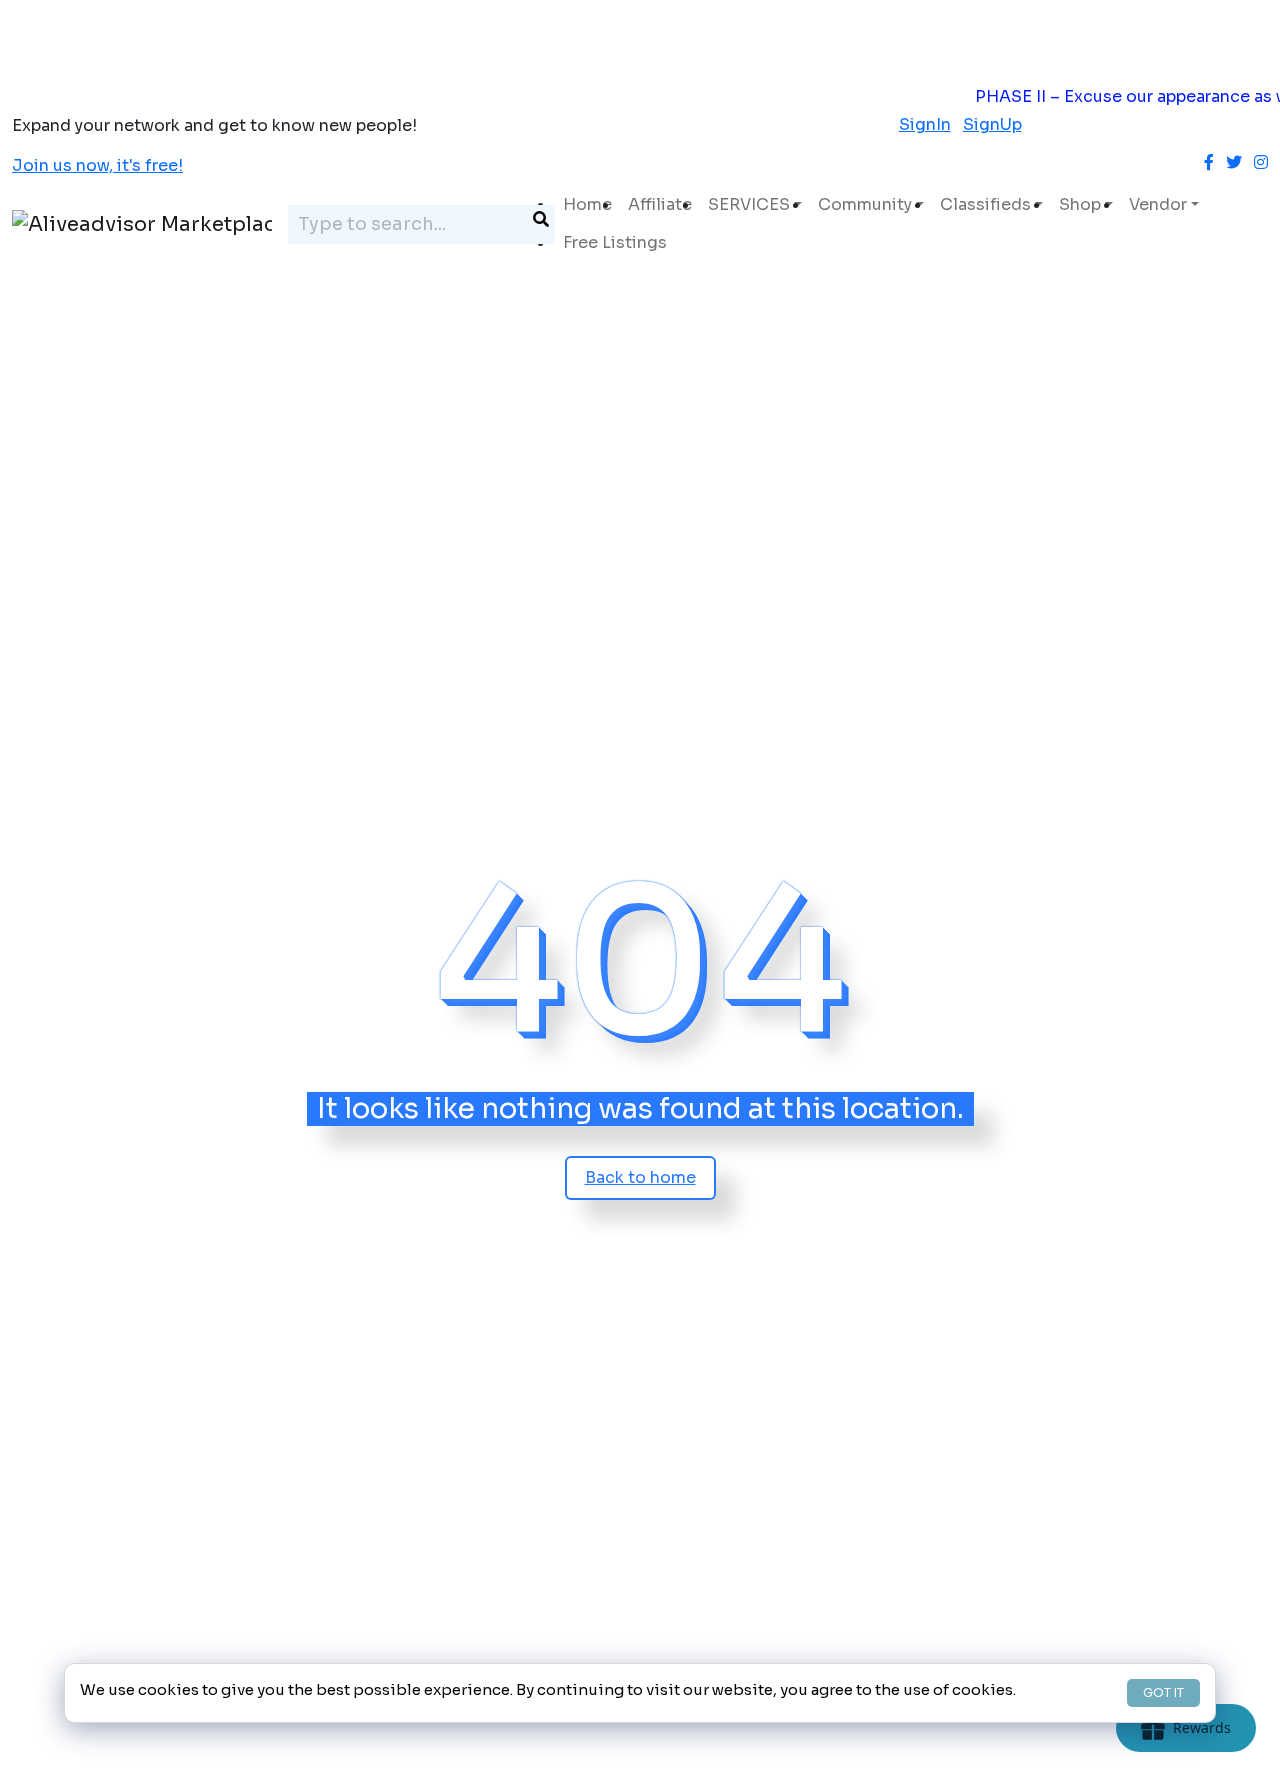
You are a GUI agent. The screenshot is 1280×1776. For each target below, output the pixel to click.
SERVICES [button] (749, 204)
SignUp (992, 124)
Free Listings (615, 242)
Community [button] (865, 204)
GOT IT (1163, 1692)
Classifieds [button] (985, 204)
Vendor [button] (1158, 204)
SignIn (925, 124)
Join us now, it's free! (97, 165)
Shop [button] (1080, 204)
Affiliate (660, 204)
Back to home (640, 1177)
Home (587, 204)
